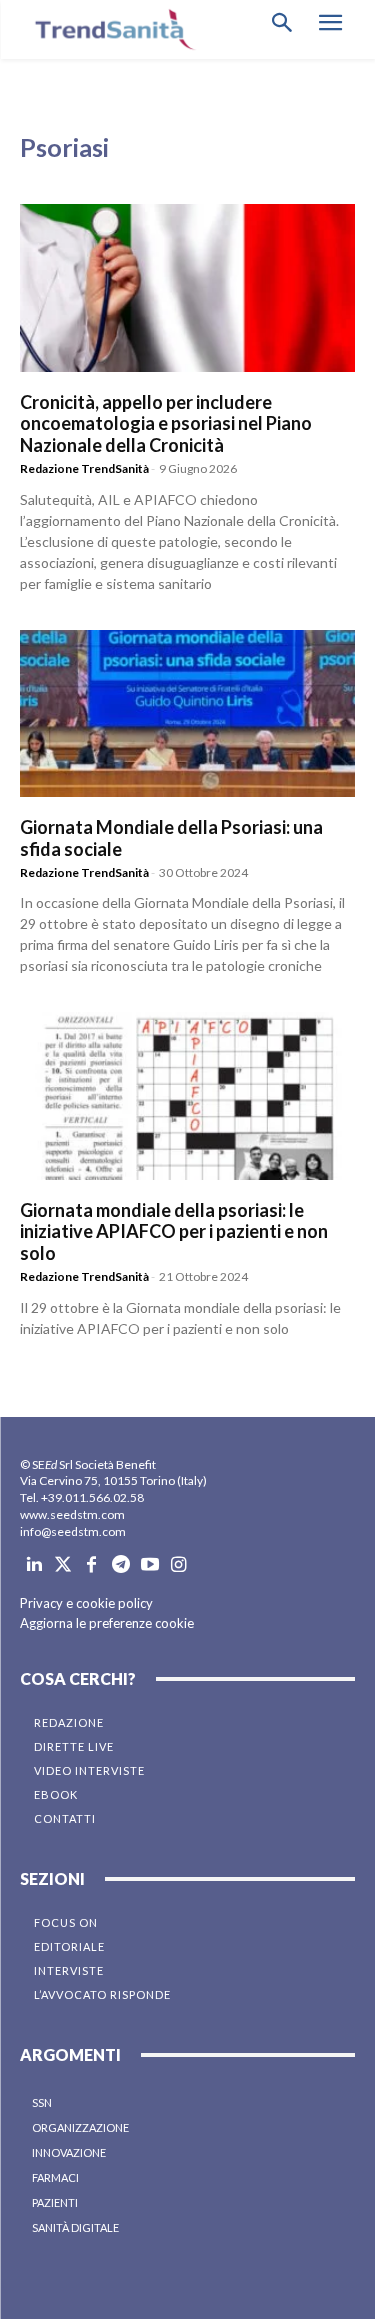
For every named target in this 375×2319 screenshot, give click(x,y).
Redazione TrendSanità (84, 468)
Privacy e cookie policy (86, 1603)
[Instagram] (178, 1565)
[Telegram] (120, 1565)
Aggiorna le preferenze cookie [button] (107, 1623)
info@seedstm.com (73, 1531)
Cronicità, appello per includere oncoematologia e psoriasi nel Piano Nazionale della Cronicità (166, 423)
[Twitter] (63, 1565)
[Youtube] (149, 1565)
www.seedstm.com (72, 1514)
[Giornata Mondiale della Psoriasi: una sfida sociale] (187, 714)
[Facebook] (92, 1565)
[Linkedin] (34, 1565)
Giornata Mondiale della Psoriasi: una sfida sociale (171, 838)
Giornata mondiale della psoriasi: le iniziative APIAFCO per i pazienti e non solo (174, 1231)
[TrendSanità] (110, 29)
